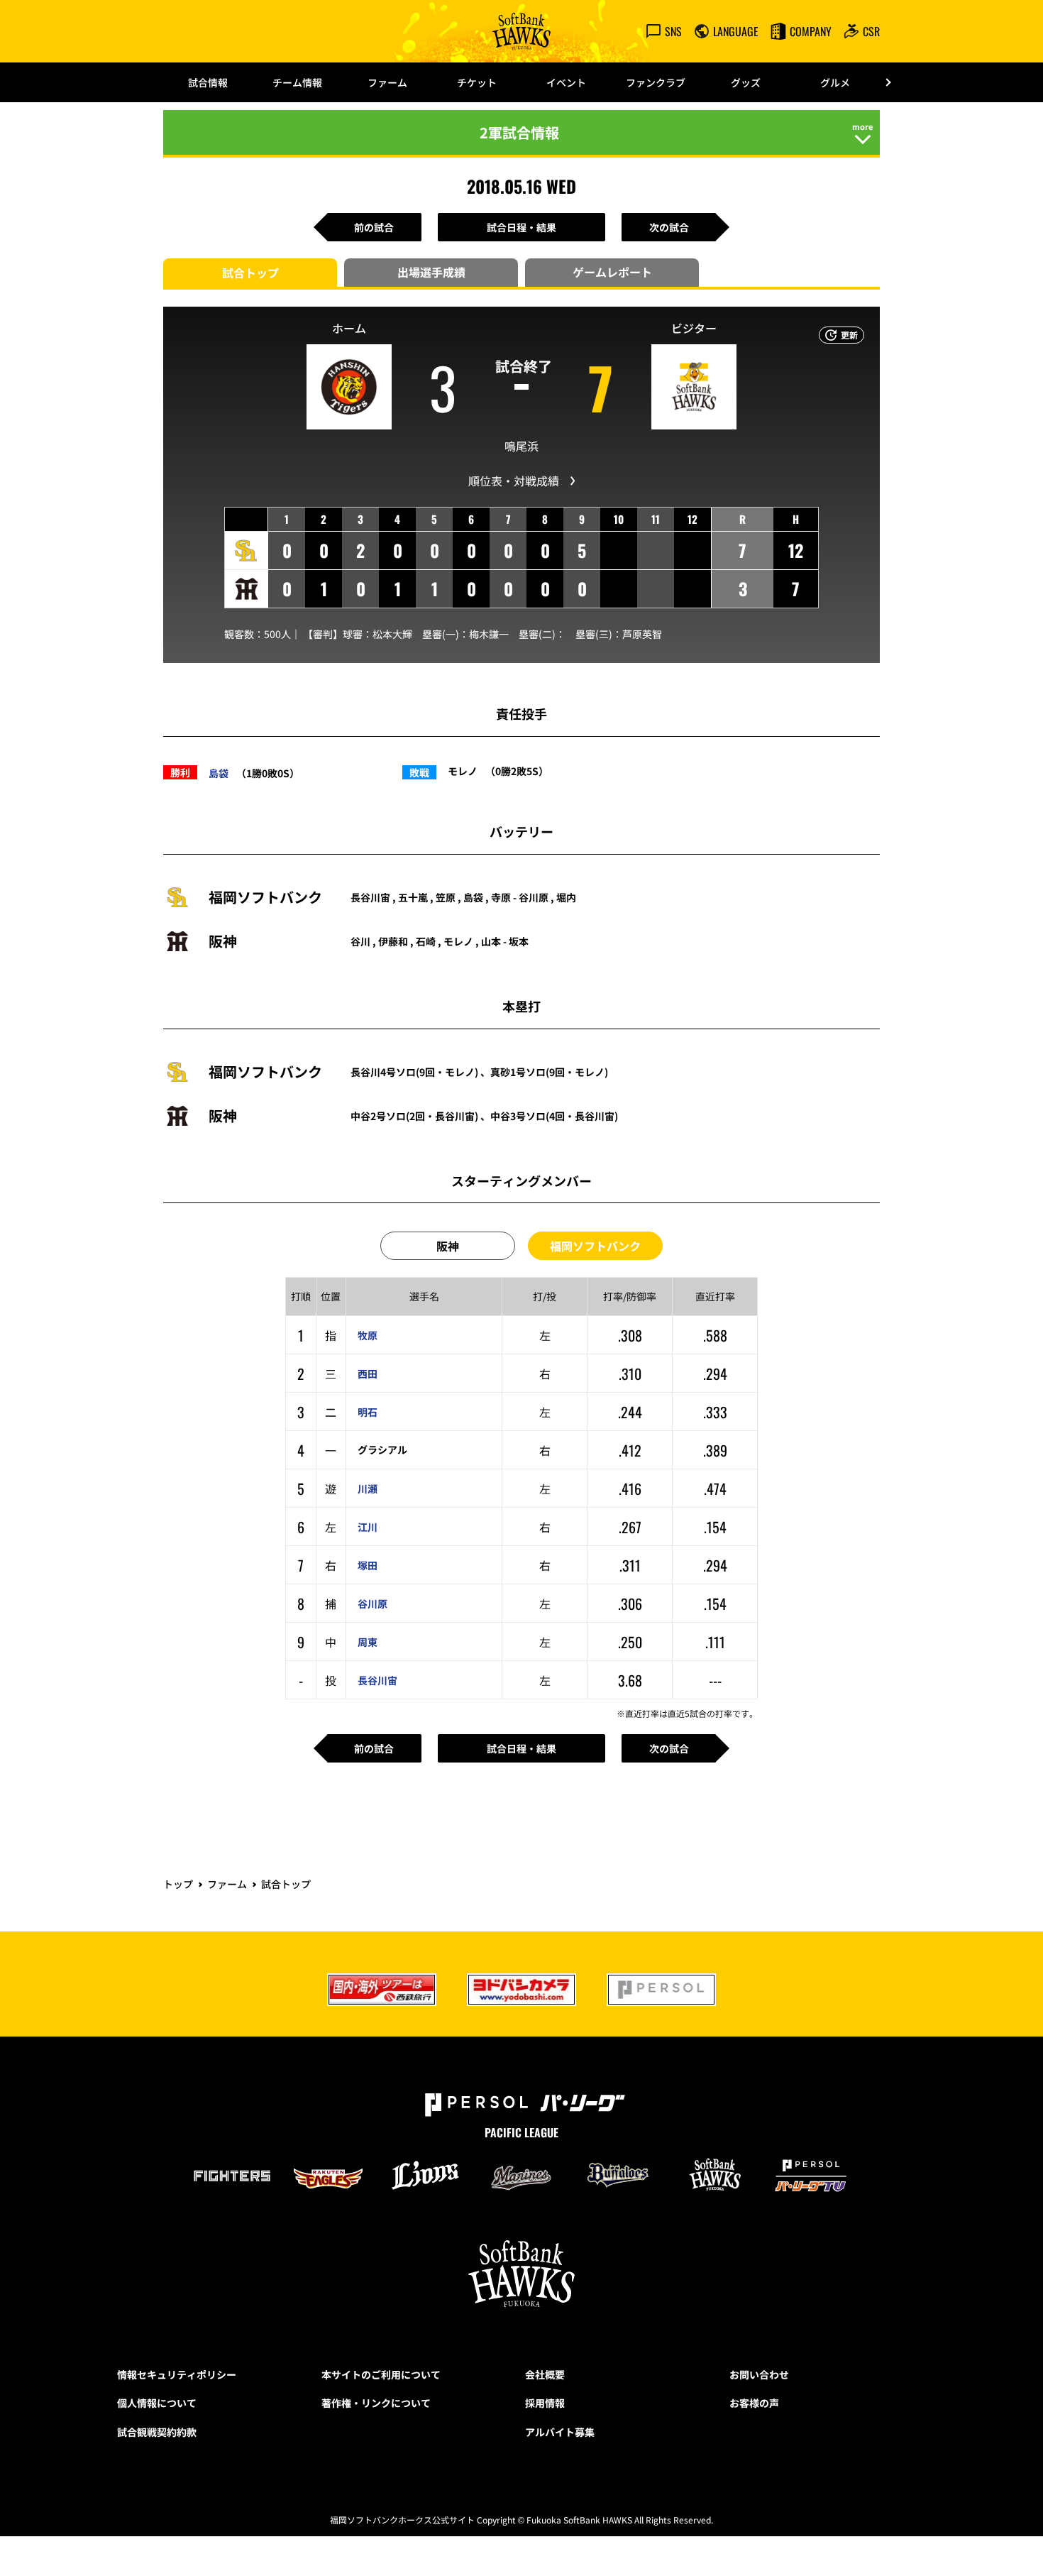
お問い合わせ (759, 2374)
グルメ (835, 82)
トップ (178, 1884)
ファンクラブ (656, 82)
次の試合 (669, 227)
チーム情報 (297, 82)
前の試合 (374, 227)
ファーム (387, 82)
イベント (566, 82)
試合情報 (208, 82)
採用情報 (545, 2403)
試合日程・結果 (521, 227)
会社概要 (545, 2374)
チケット (477, 82)
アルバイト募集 (560, 2432)
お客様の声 (754, 2403)
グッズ (746, 82)
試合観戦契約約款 (157, 2432)
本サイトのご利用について (381, 2374)
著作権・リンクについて (376, 2403)
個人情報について (157, 2403)
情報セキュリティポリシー (177, 2374)
